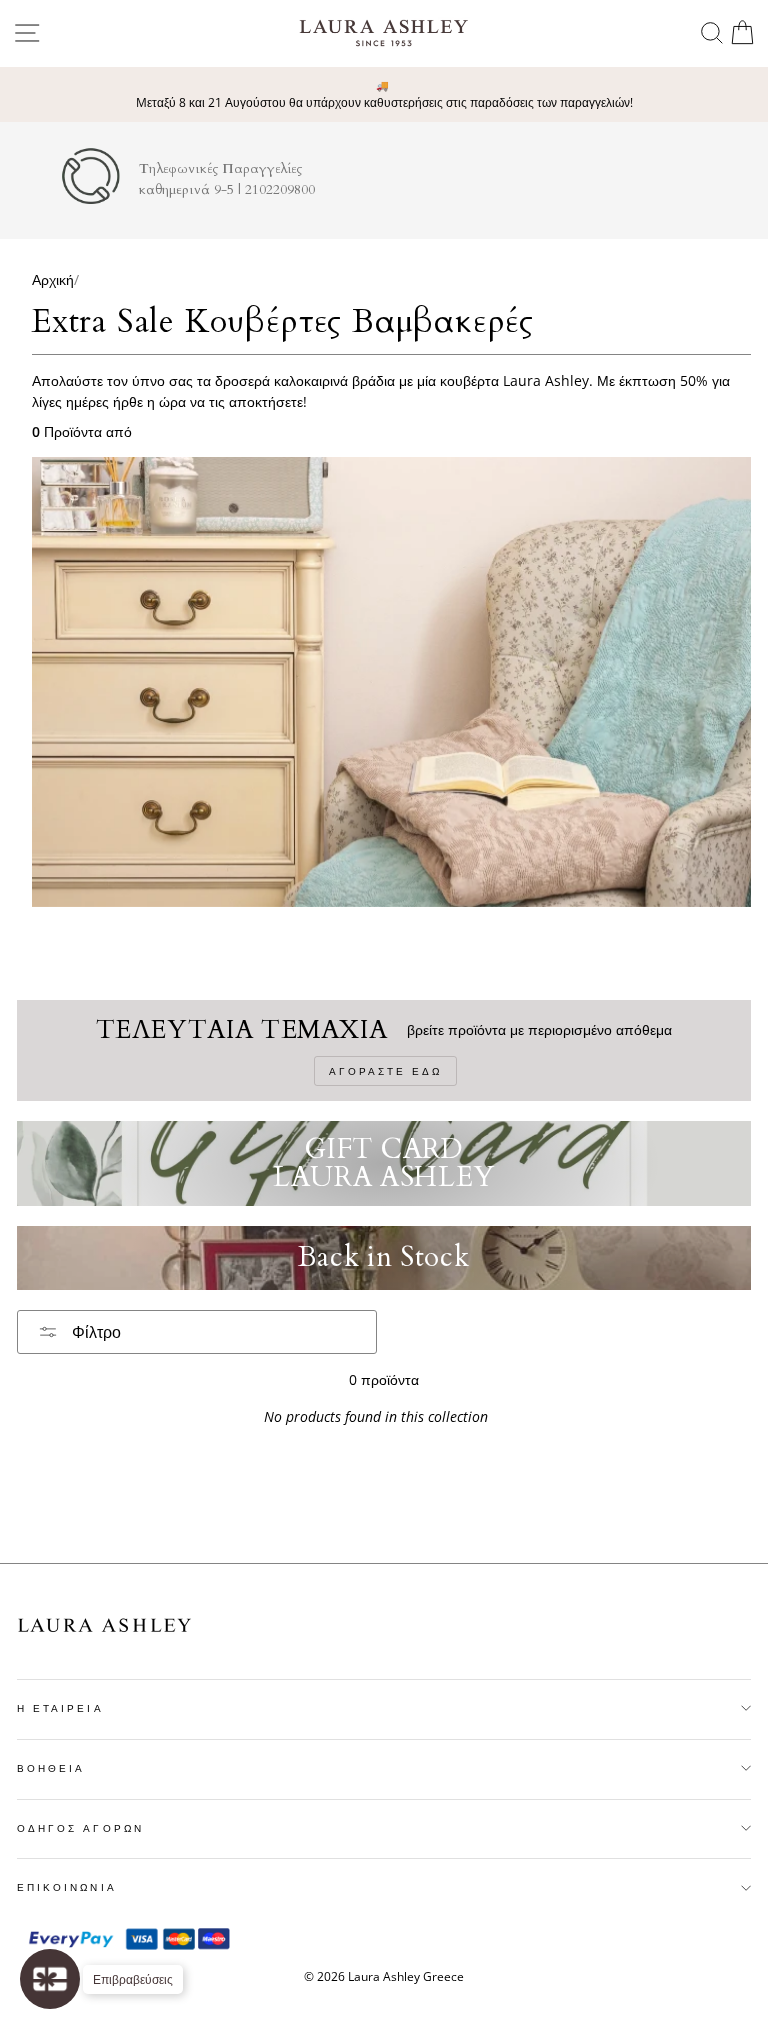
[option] (384, 95)
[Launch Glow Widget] (50, 1979)
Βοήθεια (51, 1768)
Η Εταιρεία (60, 1708)
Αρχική (53, 279)
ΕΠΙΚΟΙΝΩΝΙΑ (67, 1887)
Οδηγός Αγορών (80, 1828)
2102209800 (280, 190)
